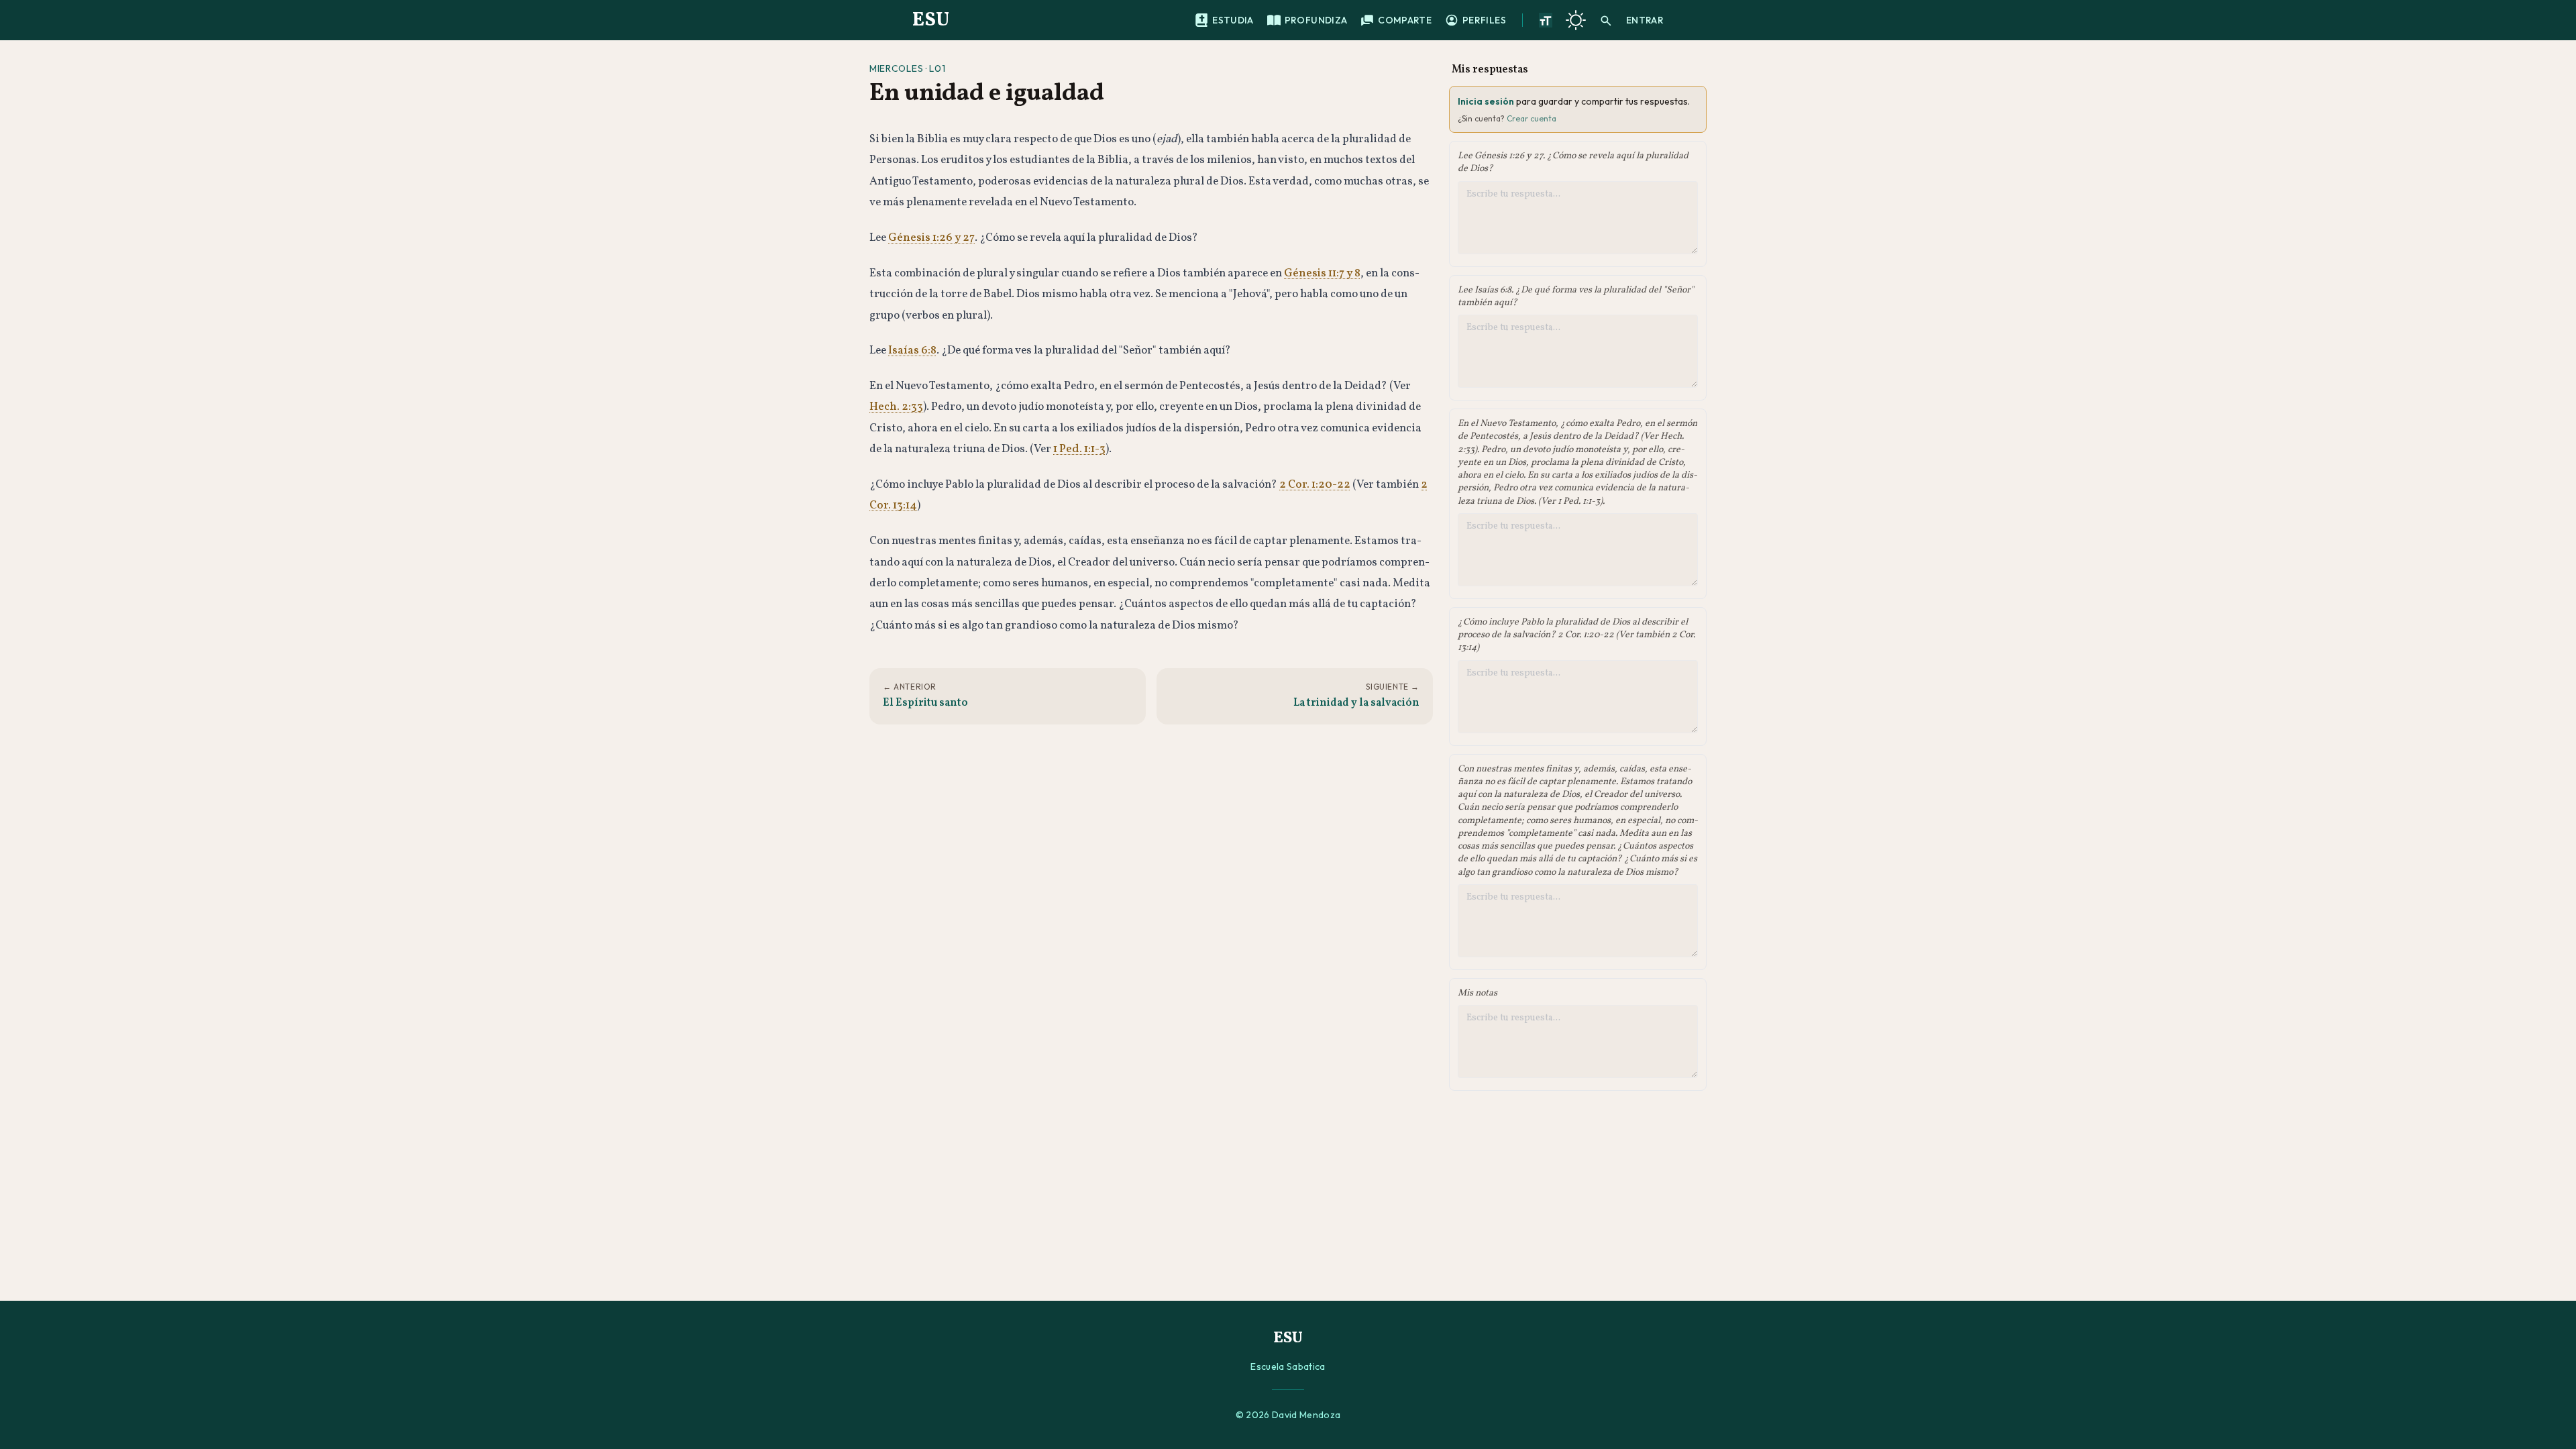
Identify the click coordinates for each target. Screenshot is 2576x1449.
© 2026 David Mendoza (1288, 1415)
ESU (931, 20)
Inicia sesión (1486, 101)
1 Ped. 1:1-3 (1079, 449)
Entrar (1645, 20)
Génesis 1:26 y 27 (931, 238)
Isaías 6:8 (912, 351)
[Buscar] (1606, 20)
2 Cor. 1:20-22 (1315, 485)
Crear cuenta (1532, 118)
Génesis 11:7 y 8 (1322, 273)
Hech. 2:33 (896, 407)
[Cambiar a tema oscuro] (1576, 20)
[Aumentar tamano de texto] (1546, 20)
